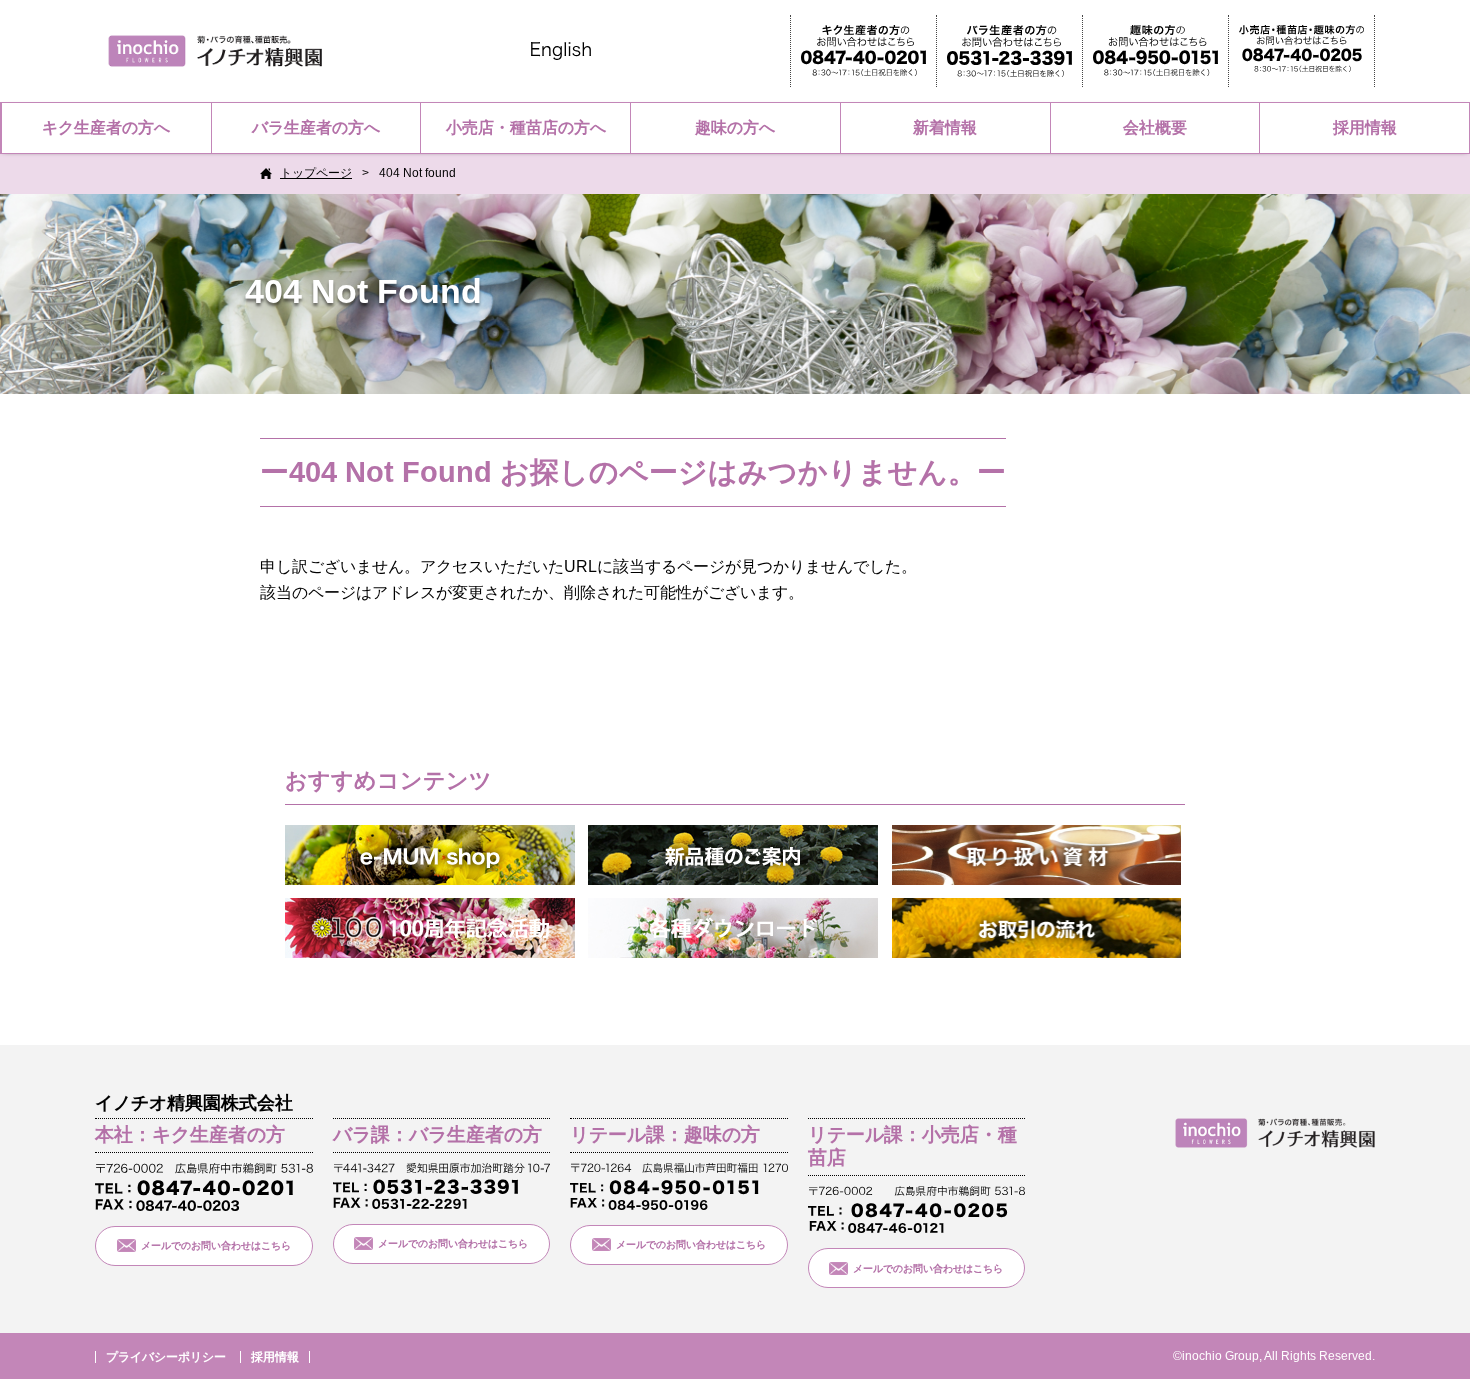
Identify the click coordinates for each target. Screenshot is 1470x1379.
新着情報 (945, 128)
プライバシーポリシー (166, 1357)
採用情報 (1365, 128)
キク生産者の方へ (106, 128)
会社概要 (1155, 128)
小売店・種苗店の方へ (526, 128)
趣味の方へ (735, 128)
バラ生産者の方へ (316, 128)
